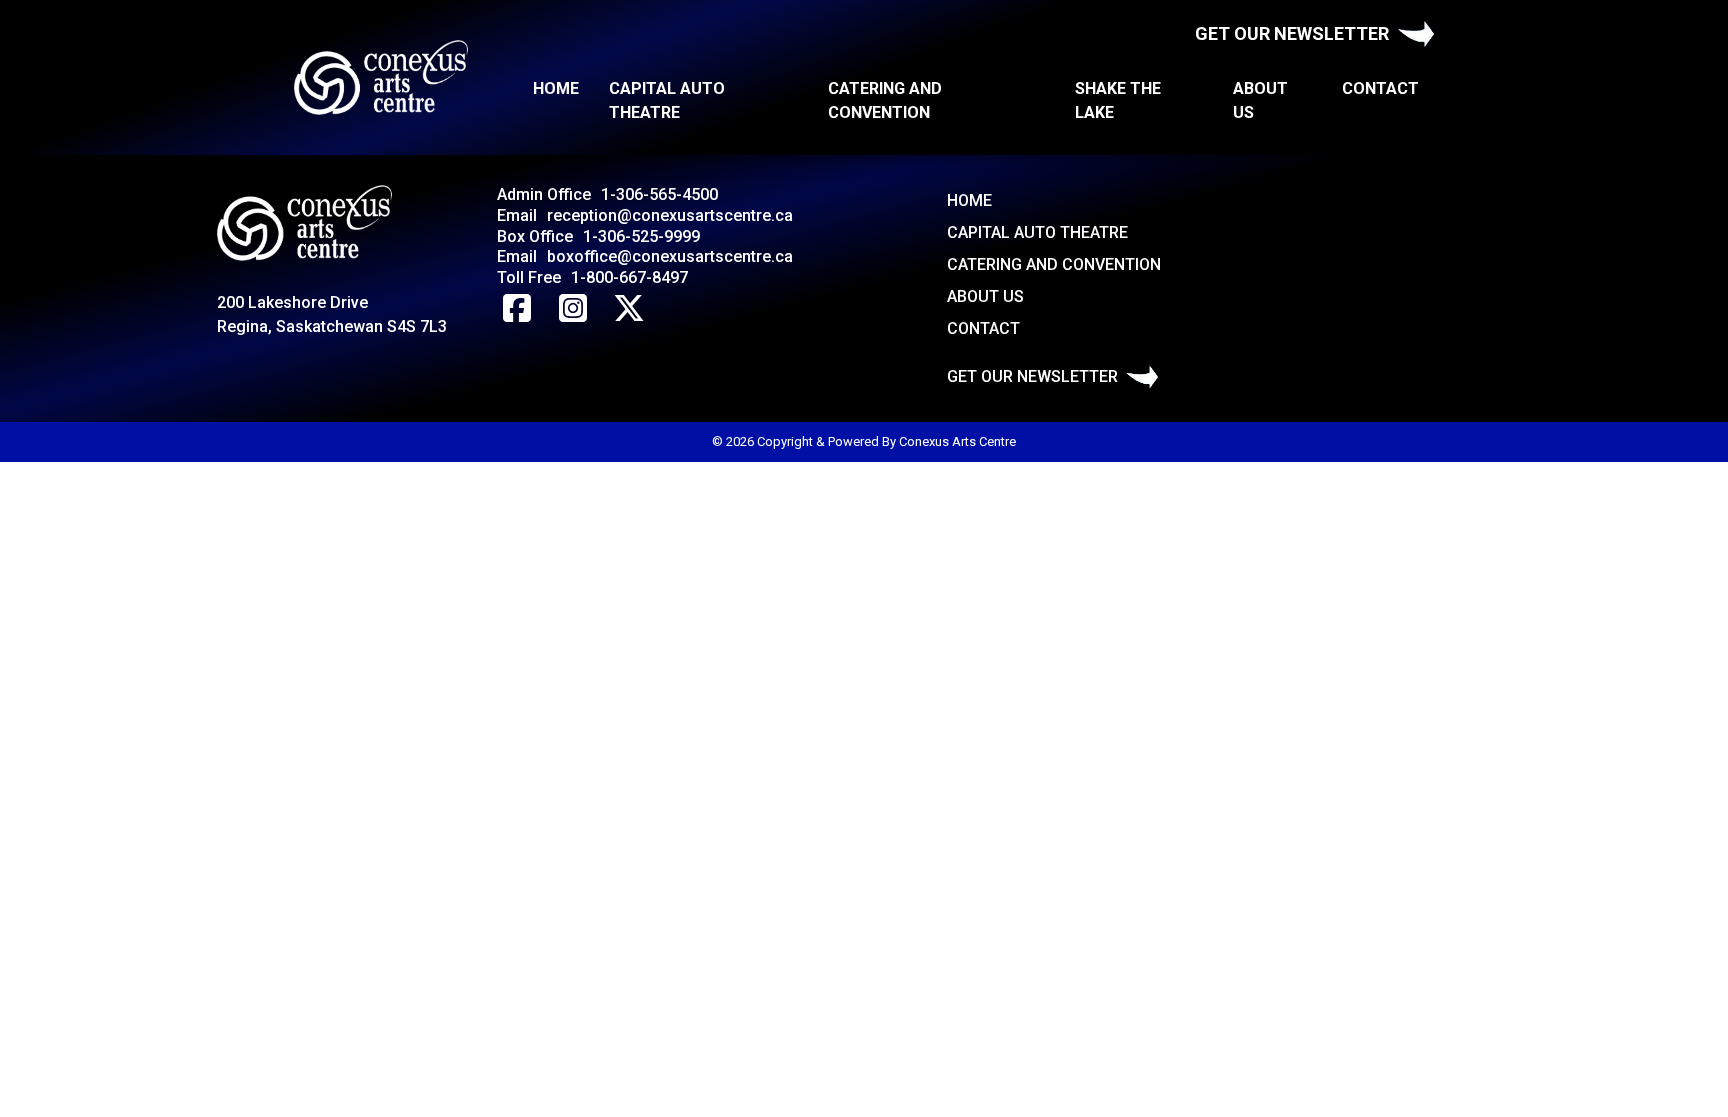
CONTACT (1380, 88)
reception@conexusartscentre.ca (670, 215)
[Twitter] (629, 309)
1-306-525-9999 (641, 236)
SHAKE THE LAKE (1118, 100)
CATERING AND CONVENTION (885, 100)
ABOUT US (1260, 100)
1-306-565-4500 (659, 194)
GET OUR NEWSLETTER (1292, 33)
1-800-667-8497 (629, 277)
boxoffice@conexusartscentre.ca (670, 256)
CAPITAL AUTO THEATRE (667, 100)
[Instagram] (573, 309)
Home (556, 88)
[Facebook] (517, 309)
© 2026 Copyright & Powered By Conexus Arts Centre (864, 441)
